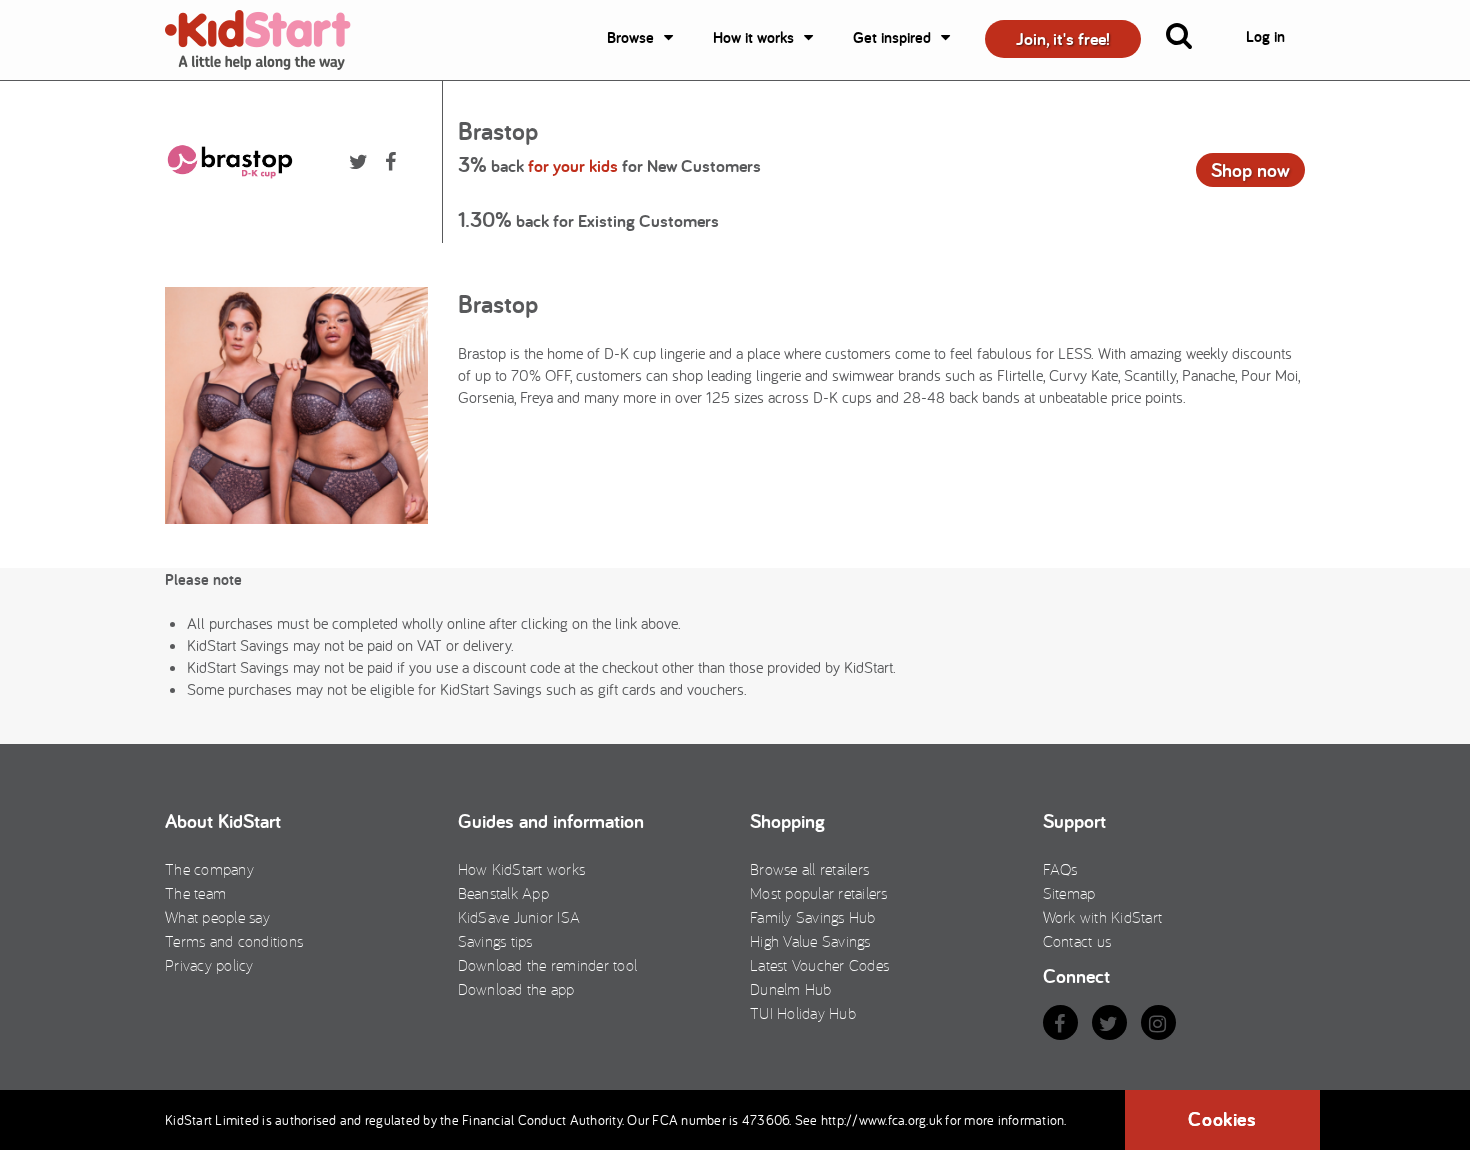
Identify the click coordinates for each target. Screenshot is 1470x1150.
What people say (217, 917)
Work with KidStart (1103, 917)
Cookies (1222, 1119)
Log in (1265, 36)
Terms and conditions (234, 941)
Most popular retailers (819, 893)
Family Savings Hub (813, 917)
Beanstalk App (503, 893)
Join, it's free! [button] (1063, 38)
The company (209, 869)
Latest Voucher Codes (819, 965)
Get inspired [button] (892, 37)
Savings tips (495, 941)
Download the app (516, 989)
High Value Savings (810, 941)
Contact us (1077, 941)
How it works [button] (753, 37)
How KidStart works (522, 869)
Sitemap (1069, 893)
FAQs (1060, 869)
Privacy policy (209, 965)
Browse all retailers (809, 869)
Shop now (1250, 170)
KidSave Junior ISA (519, 917)
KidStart (270, 40)
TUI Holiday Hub (803, 1013)
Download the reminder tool (548, 965)
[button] (1191, 40)
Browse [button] (630, 37)
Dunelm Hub (791, 989)
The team (195, 893)
